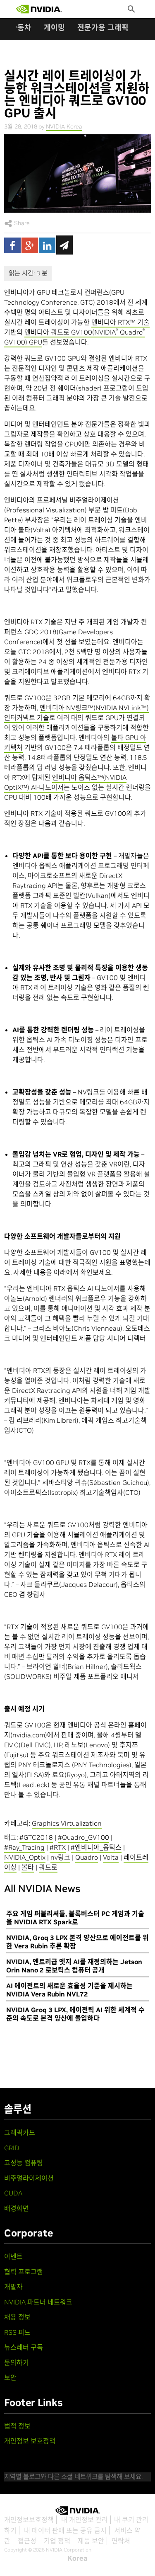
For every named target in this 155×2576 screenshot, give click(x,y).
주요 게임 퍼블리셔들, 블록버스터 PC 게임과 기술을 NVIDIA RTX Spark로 (75, 1918)
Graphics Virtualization (67, 1823)
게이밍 (54, 28)
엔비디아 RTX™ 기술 (120, 322)
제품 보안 (91, 2541)
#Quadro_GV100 (83, 1837)
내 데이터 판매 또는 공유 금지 (65, 2530)
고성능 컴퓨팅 (24, 2163)
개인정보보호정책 (29, 2520)
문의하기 (17, 2363)
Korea (77, 2558)
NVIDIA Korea (64, 126)
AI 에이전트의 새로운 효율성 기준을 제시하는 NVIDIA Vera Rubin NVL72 (69, 1990)
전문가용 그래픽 (103, 28)
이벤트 (13, 2256)
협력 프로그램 (24, 2272)
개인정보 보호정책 (30, 2441)
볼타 (28, 1867)
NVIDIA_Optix (25, 1857)
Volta (111, 1857)
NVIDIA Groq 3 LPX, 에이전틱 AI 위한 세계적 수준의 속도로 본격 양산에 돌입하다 (75, 2014)
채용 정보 (17, 2317)
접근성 (27, 2541)
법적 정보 (17, 2426)
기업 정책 (57, 2541)
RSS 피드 (17, 2332)
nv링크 (60, 1857)
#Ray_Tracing (24, 1847)
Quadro (87, 1857)
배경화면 (17, 2208)
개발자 (13, 2287)
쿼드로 (48, 1867)
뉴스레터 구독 (24, 2347)
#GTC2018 (36, 1837)
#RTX (58, 1847)
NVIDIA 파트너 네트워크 (38, 2302)
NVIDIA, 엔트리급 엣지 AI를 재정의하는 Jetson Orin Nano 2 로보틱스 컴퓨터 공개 (74, 1966)
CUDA (13, 2193)
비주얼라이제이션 (29, 2178)
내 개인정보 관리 (85, 2520)
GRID (12, 2148)
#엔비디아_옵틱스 (96, 1847)
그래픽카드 (20, 2132)
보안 (10, 2377)
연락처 (121, 2541)
